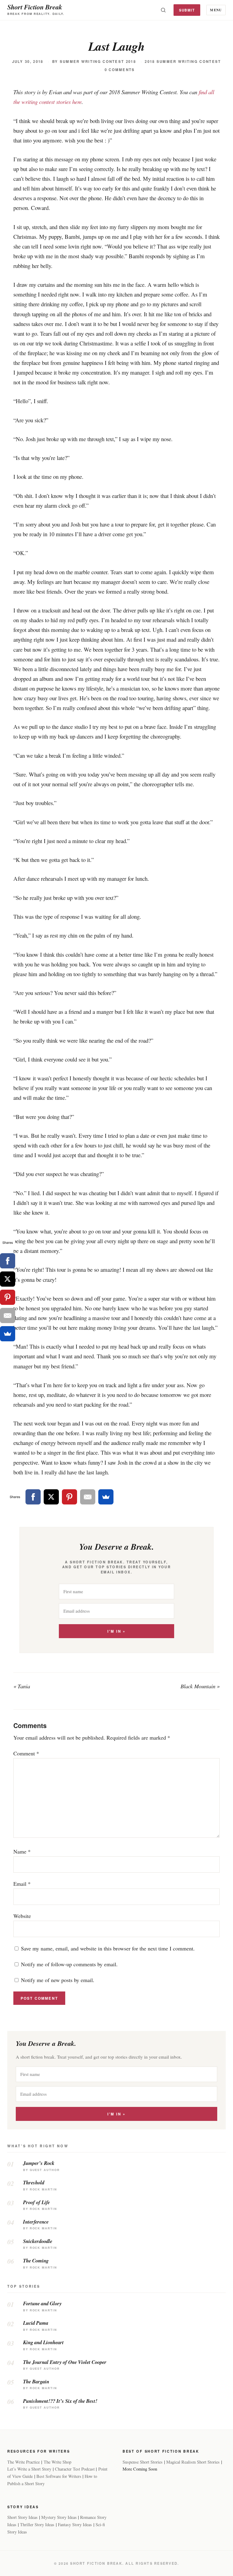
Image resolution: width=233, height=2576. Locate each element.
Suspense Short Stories (143, 2462)
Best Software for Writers (59, 2476)
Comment (26, 1753)
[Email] (88, 1497)
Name (22, 1851)
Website (22, 1916)
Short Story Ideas (22, 2517)
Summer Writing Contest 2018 (98, 62)
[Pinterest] (69, 1497)
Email (22, 1884)
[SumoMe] (106, 1497)
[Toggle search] (163, 10)
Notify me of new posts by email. (58, 1980)
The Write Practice (24, 2462)
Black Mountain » (200, 1686)
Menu (216, 10)
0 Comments (120, 70)
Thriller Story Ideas (37, 2525)
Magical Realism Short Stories (193, 2462)
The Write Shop (57, 2462)
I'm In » (116, 1631)
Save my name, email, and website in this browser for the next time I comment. (108, 1948)
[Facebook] (33, 1497)
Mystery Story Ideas (59, 2517)
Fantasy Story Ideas (75, 2525)
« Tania (22, 1686)
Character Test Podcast (75, 2469)
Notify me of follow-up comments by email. (69, 1964)
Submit (187, 10)
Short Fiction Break (35, 7)
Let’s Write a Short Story (29, 2469)
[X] (51, 1497)
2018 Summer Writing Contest (183, 62)
